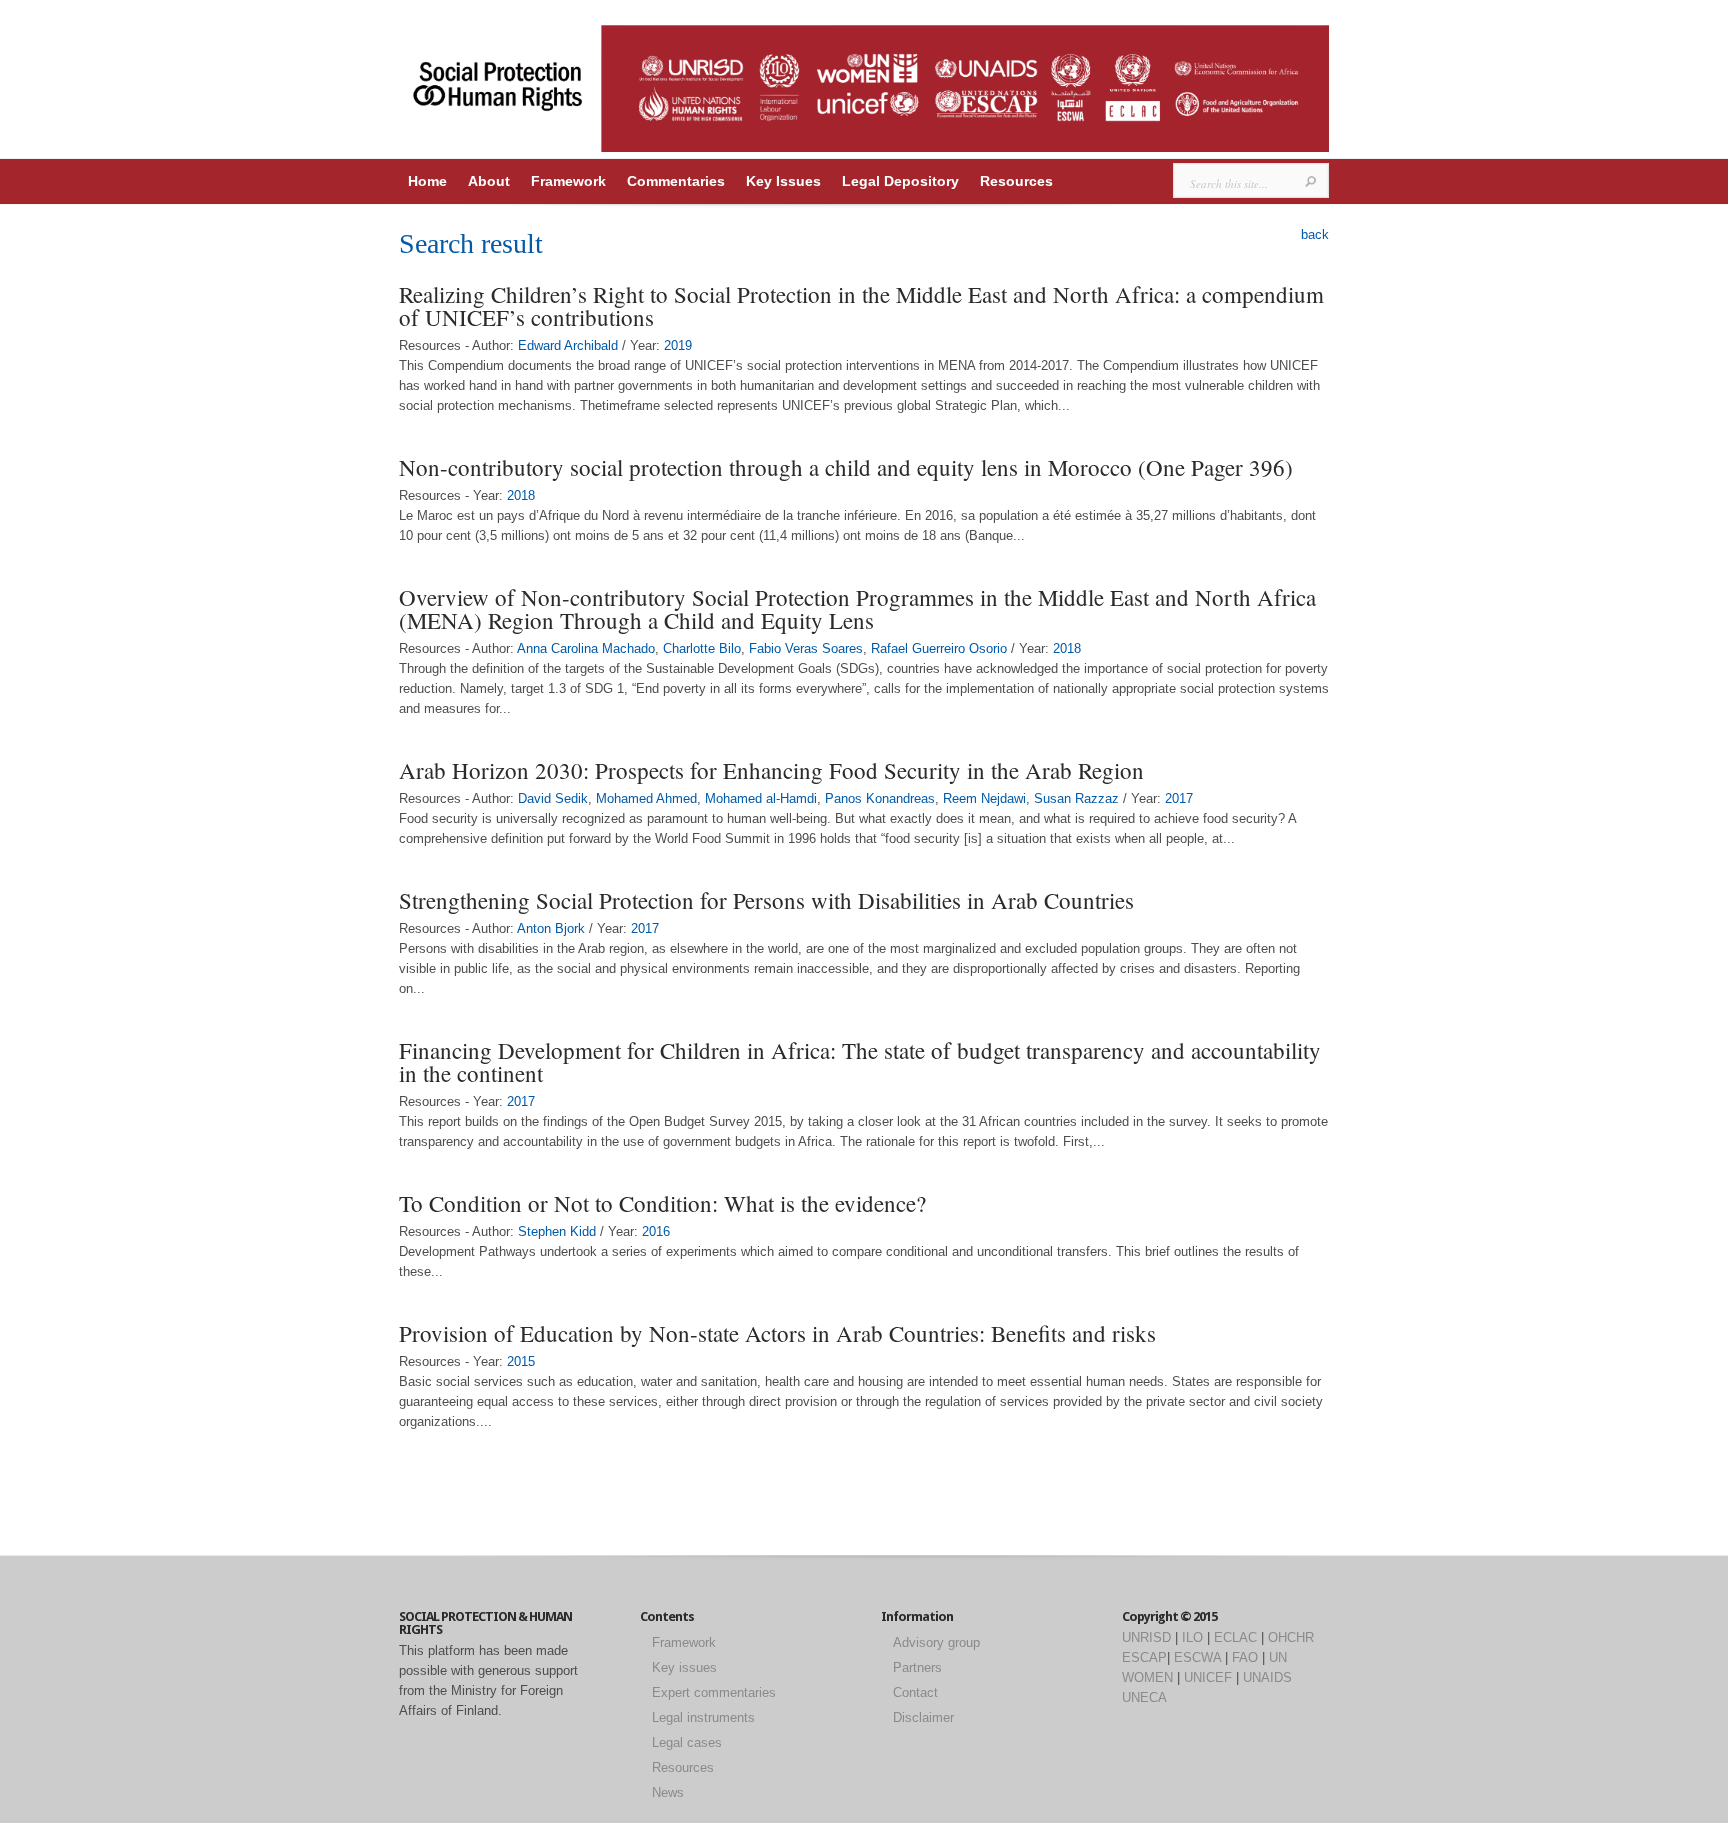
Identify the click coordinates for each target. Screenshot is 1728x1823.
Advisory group (936, 1642)
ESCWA (1197, 1657)
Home (427, 181)
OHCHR (1291, 1637)
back (1315, 234)
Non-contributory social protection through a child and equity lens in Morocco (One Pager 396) (846, 467)
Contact (915, 1692)
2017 (1179, 798)
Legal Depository (900, 181)
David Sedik (553, 798)
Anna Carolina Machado (586, 648)
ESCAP (1144, 1657)
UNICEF (1208, 1677)
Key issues (684, 1667)
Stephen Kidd (557, 1231)
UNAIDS (1267, 1677)
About (489, 181)
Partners (917, 1667)
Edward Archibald (568, 345)
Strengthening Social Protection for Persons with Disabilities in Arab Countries (766, 900)
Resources (1016, 181)
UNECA (1144, 1697)
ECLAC (1235, 1637)
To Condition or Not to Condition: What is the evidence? (662, 1203)
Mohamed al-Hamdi (761, 798)
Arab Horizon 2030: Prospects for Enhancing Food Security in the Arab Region (771, 770)
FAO (1245, 1657)
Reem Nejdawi (984, 798)
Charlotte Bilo (702, 648)
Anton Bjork (551, 928)
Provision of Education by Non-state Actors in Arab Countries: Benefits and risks (777, 1333)
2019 (678, 345)
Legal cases (687, 1742)
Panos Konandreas (880, 798)
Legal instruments (703, 1717)
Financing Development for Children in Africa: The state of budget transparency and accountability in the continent (860, 1061)
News (668, 1792)
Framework (568, 181)
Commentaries (676, 181)
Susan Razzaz (1076, 798)
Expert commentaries (714, 1692)
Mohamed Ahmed (646, 798)
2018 (521, 495)
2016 (656, 1231)
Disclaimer (923, 1717)
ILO (1192, 1637)
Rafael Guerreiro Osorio (939, 648)
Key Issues (783, 181)
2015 (521, 1361)
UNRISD (1146, 1637)
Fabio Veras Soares (806, 648)
